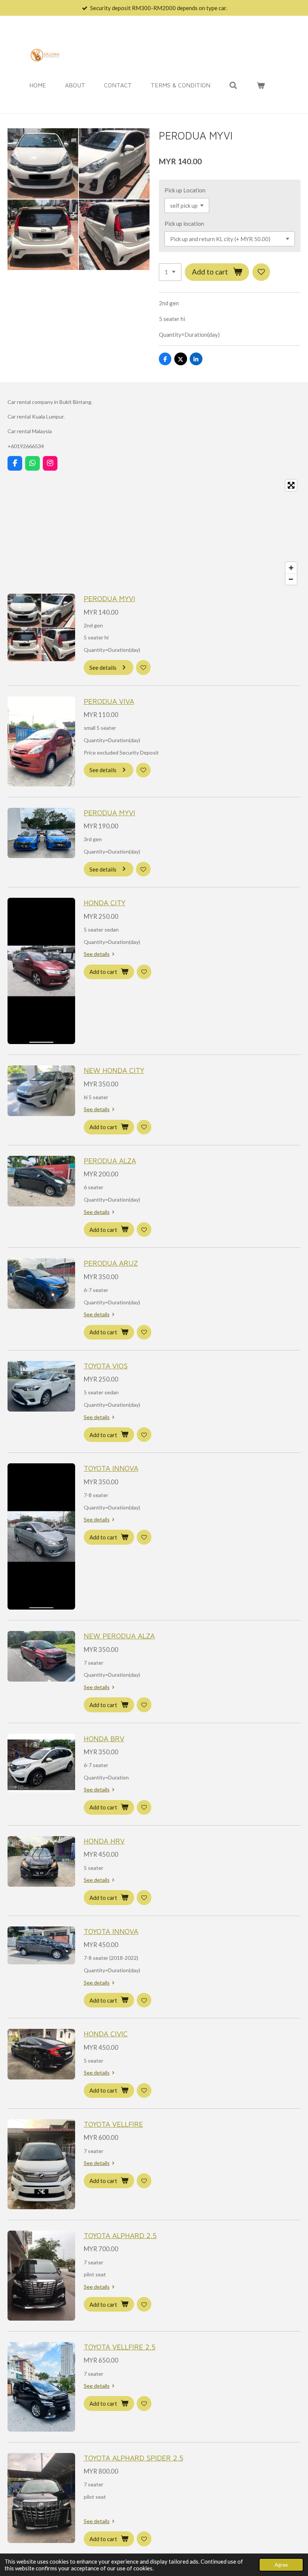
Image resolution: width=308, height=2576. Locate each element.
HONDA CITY (105, 902)
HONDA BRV (104, 1738)
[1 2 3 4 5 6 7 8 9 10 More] (170, 272)
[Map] (154, 532)
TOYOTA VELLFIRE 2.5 (120, 2347)
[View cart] (260, 85)
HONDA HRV (104, 1841)
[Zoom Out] (291, 579)
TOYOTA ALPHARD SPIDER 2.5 (134, 2458)
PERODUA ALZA (110, 1160)
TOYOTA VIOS (106, 1366)
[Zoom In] (291, 568)
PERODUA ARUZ (111, 1263)
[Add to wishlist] (261, 272)
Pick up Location (185, 190)
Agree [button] (281, 2565)
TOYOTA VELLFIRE (113, 2124)
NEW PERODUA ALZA (119, 1636)
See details (97, 954)
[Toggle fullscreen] (291, 485)
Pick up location (184, 224)
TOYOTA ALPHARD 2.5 (120, 2235)
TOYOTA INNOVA (111, 1468)
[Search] (233, 85)
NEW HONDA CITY (114, 1070)
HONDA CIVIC (106, 2034)
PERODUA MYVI (109, 598)
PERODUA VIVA (109, 701)
